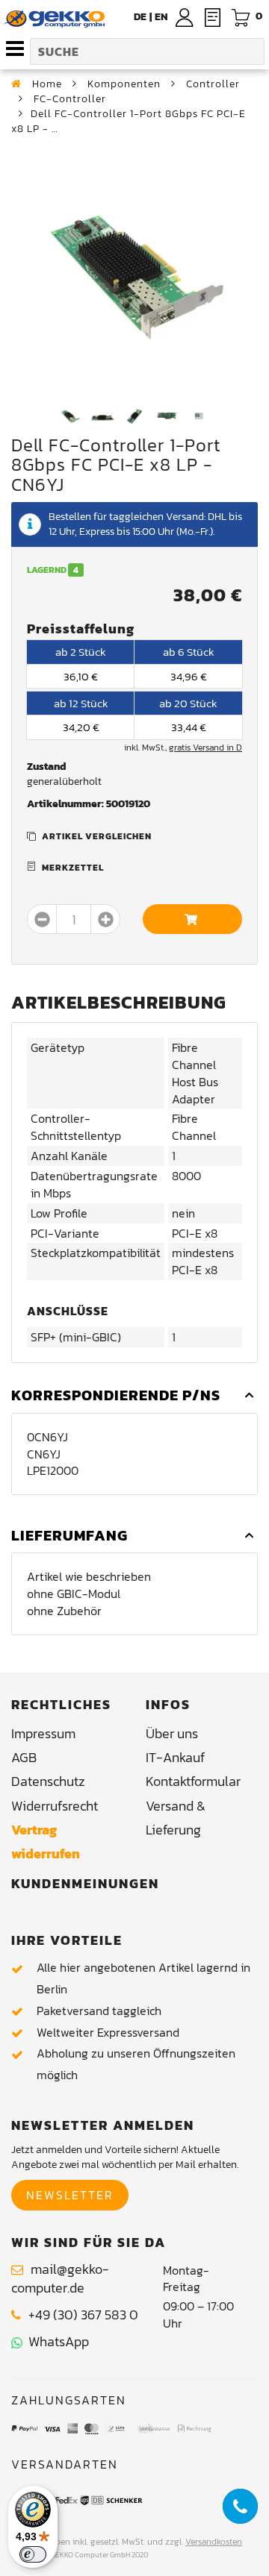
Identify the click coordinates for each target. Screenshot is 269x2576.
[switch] (33, 2554)
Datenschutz (48, 1781)
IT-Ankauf (175, 1757)
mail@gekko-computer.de (60, 2279)
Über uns (172, 1733)
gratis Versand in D (205, 748)
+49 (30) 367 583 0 (83, 2315)
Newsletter (70, 2195)
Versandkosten (214, 2542)
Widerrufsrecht (55, 1806)
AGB (24, 1757)
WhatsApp (56, 2341)
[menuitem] (161, 17)
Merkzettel (73, 868)
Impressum (43, 1733)
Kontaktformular (193, 1781)
